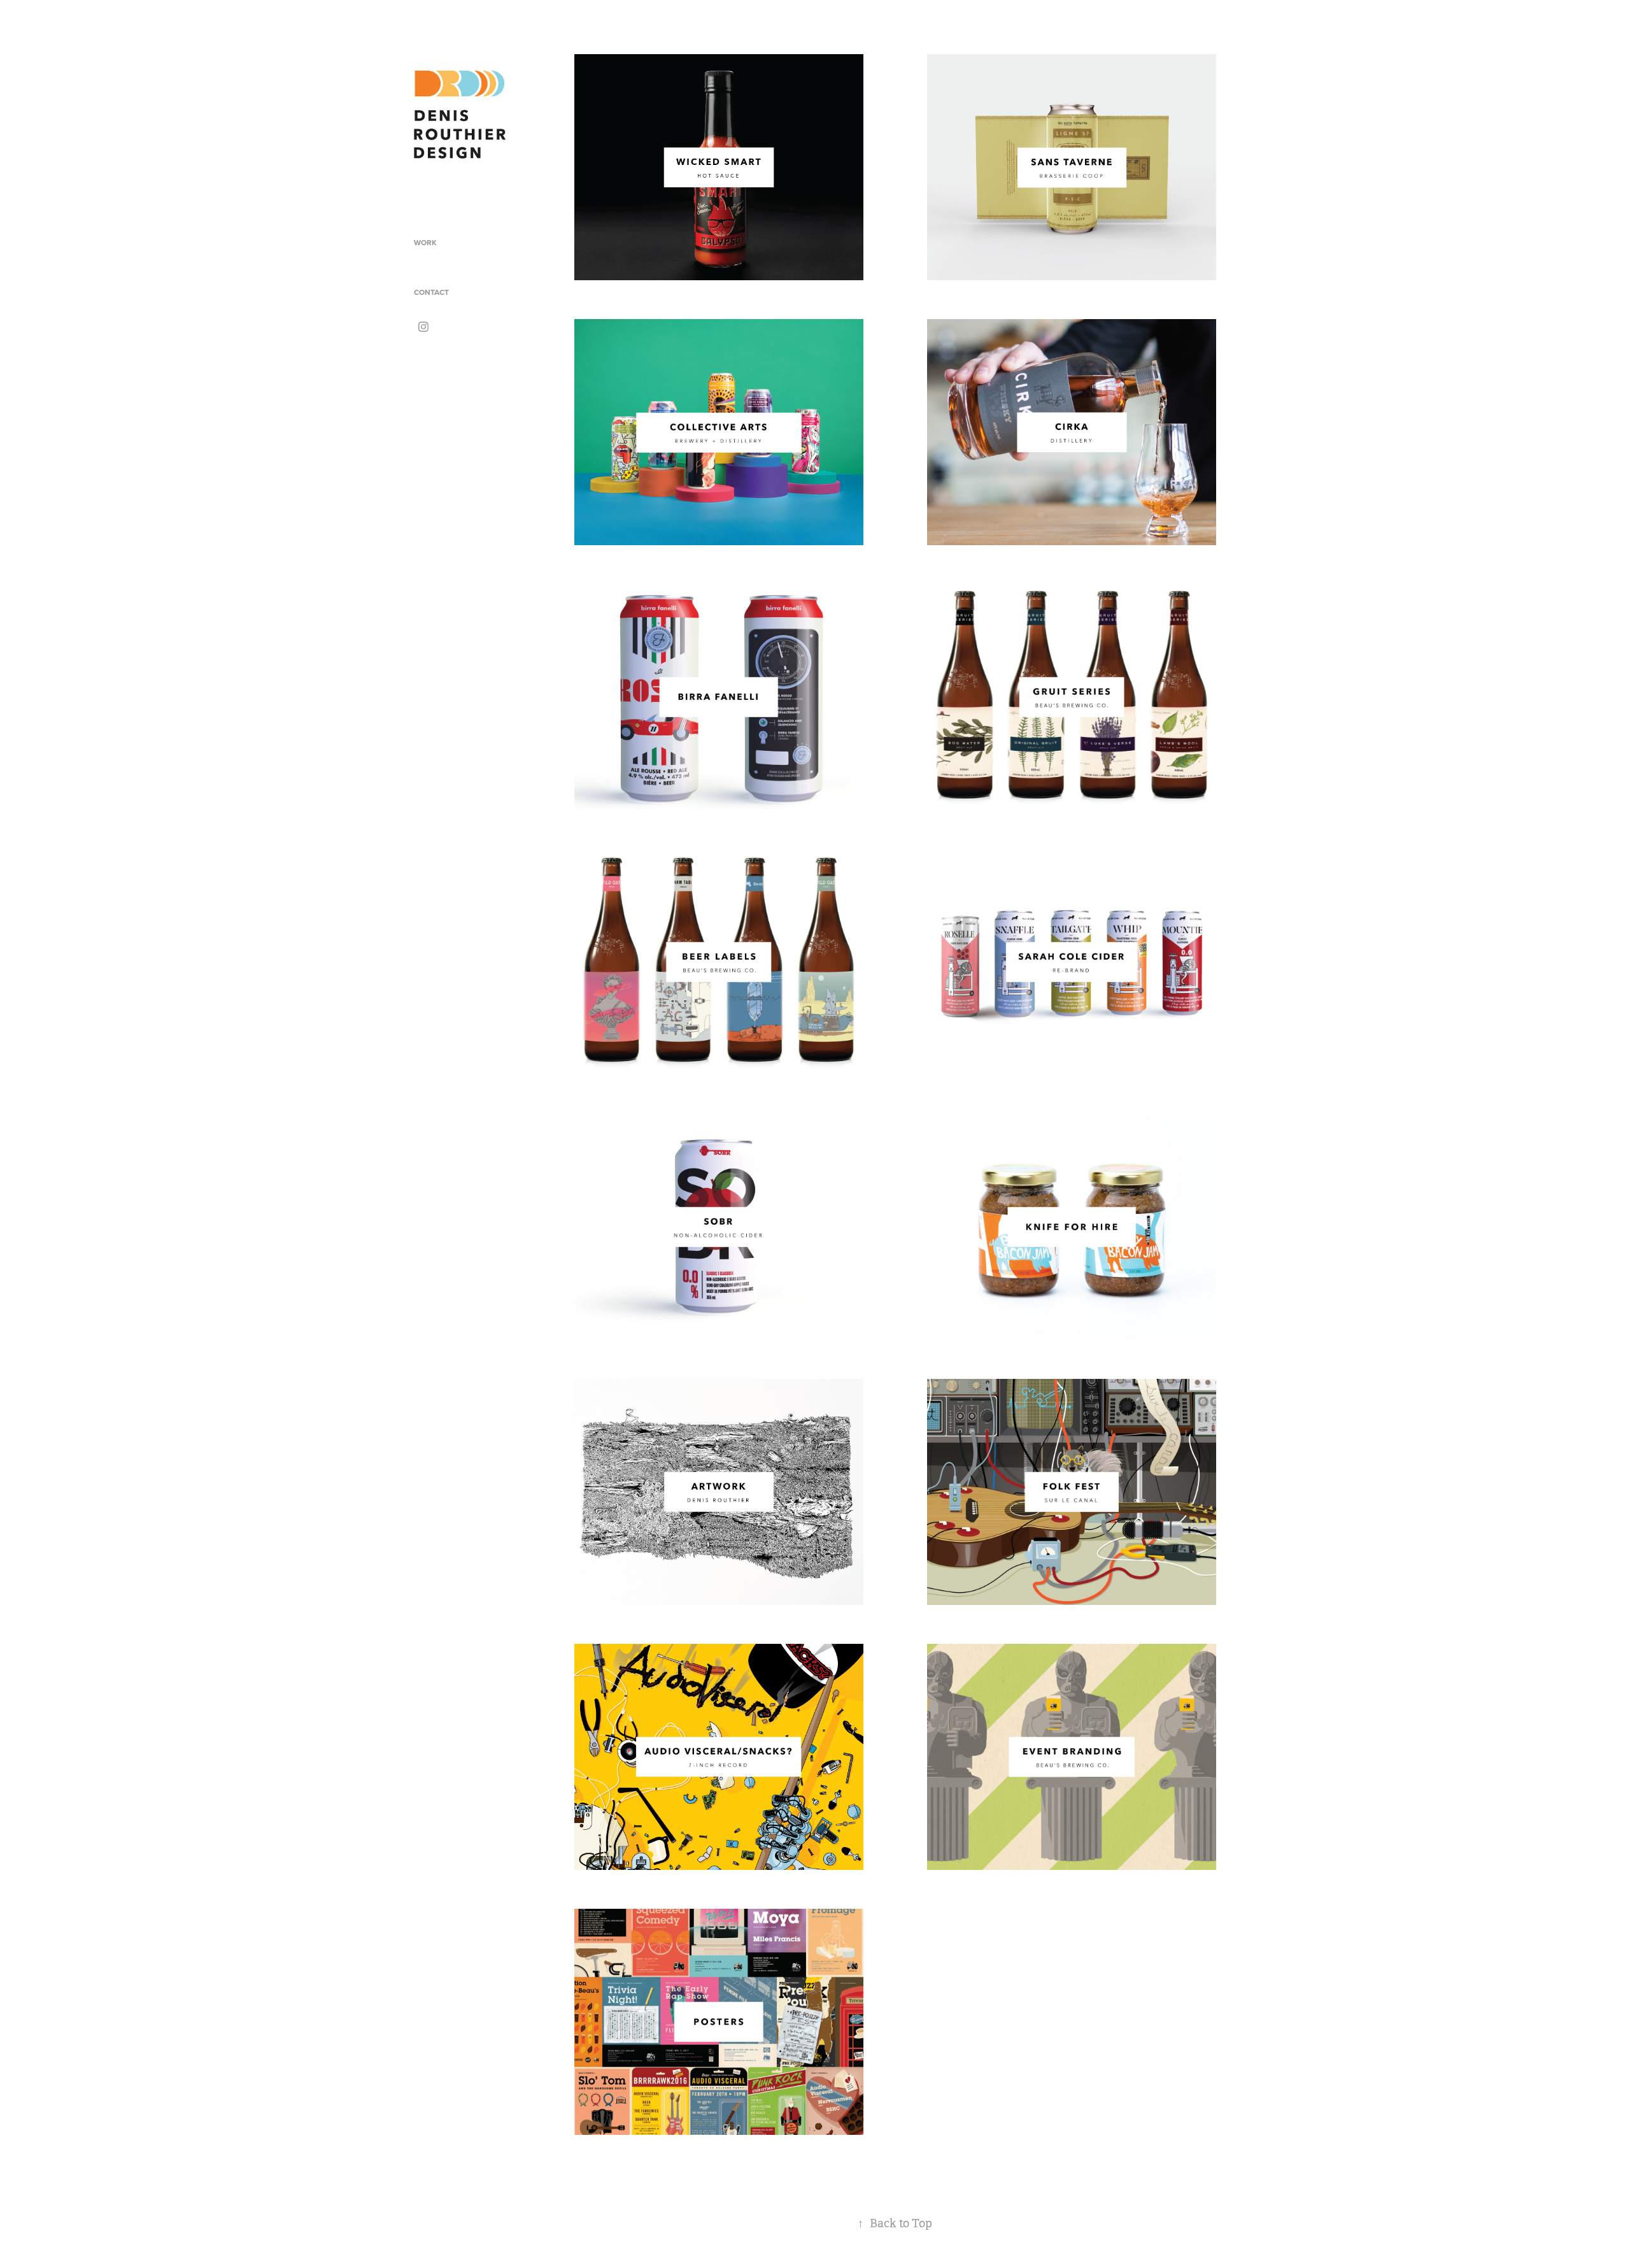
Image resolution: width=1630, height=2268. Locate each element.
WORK (425, 242)
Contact (431, 292)
